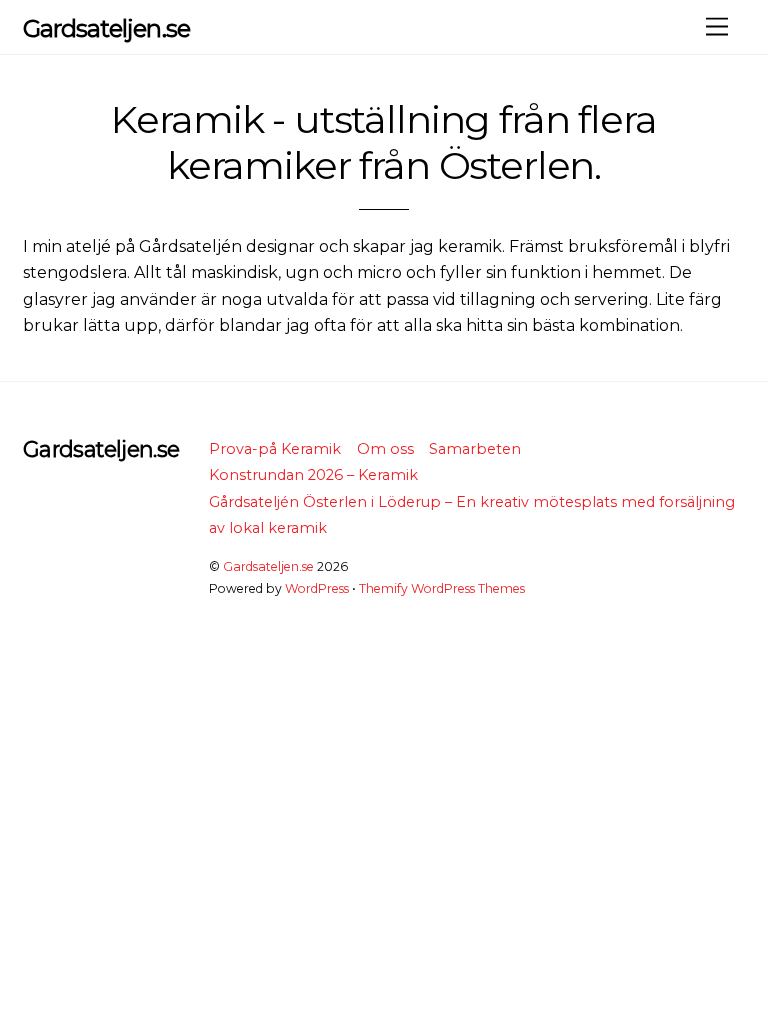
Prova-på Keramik (275, 449)
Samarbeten (475, 449)
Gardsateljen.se (268, 566)
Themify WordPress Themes (442, 588)
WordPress (317, 588)
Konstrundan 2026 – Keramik (313, 475)
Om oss (385, 449)
